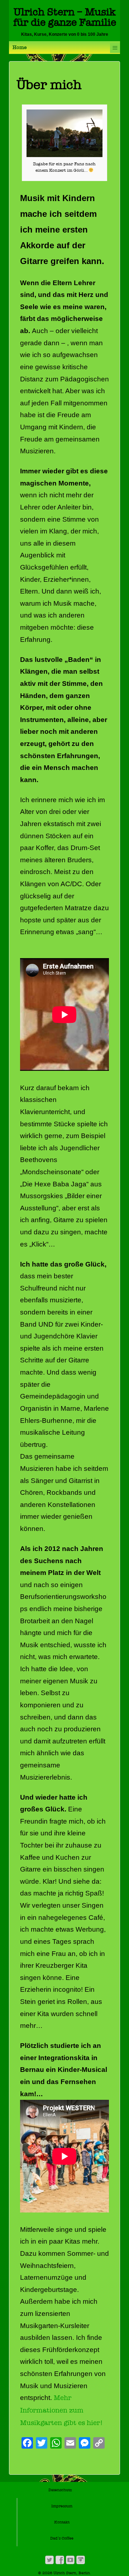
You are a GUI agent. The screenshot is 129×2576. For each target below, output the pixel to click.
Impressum (62, 2506)
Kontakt (62, 2522)
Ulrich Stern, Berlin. (72, 2573)
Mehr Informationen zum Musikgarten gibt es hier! (61, 2410)
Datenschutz (60, 2490)
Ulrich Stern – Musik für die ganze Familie (65, 17)
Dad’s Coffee (62, 2538)
